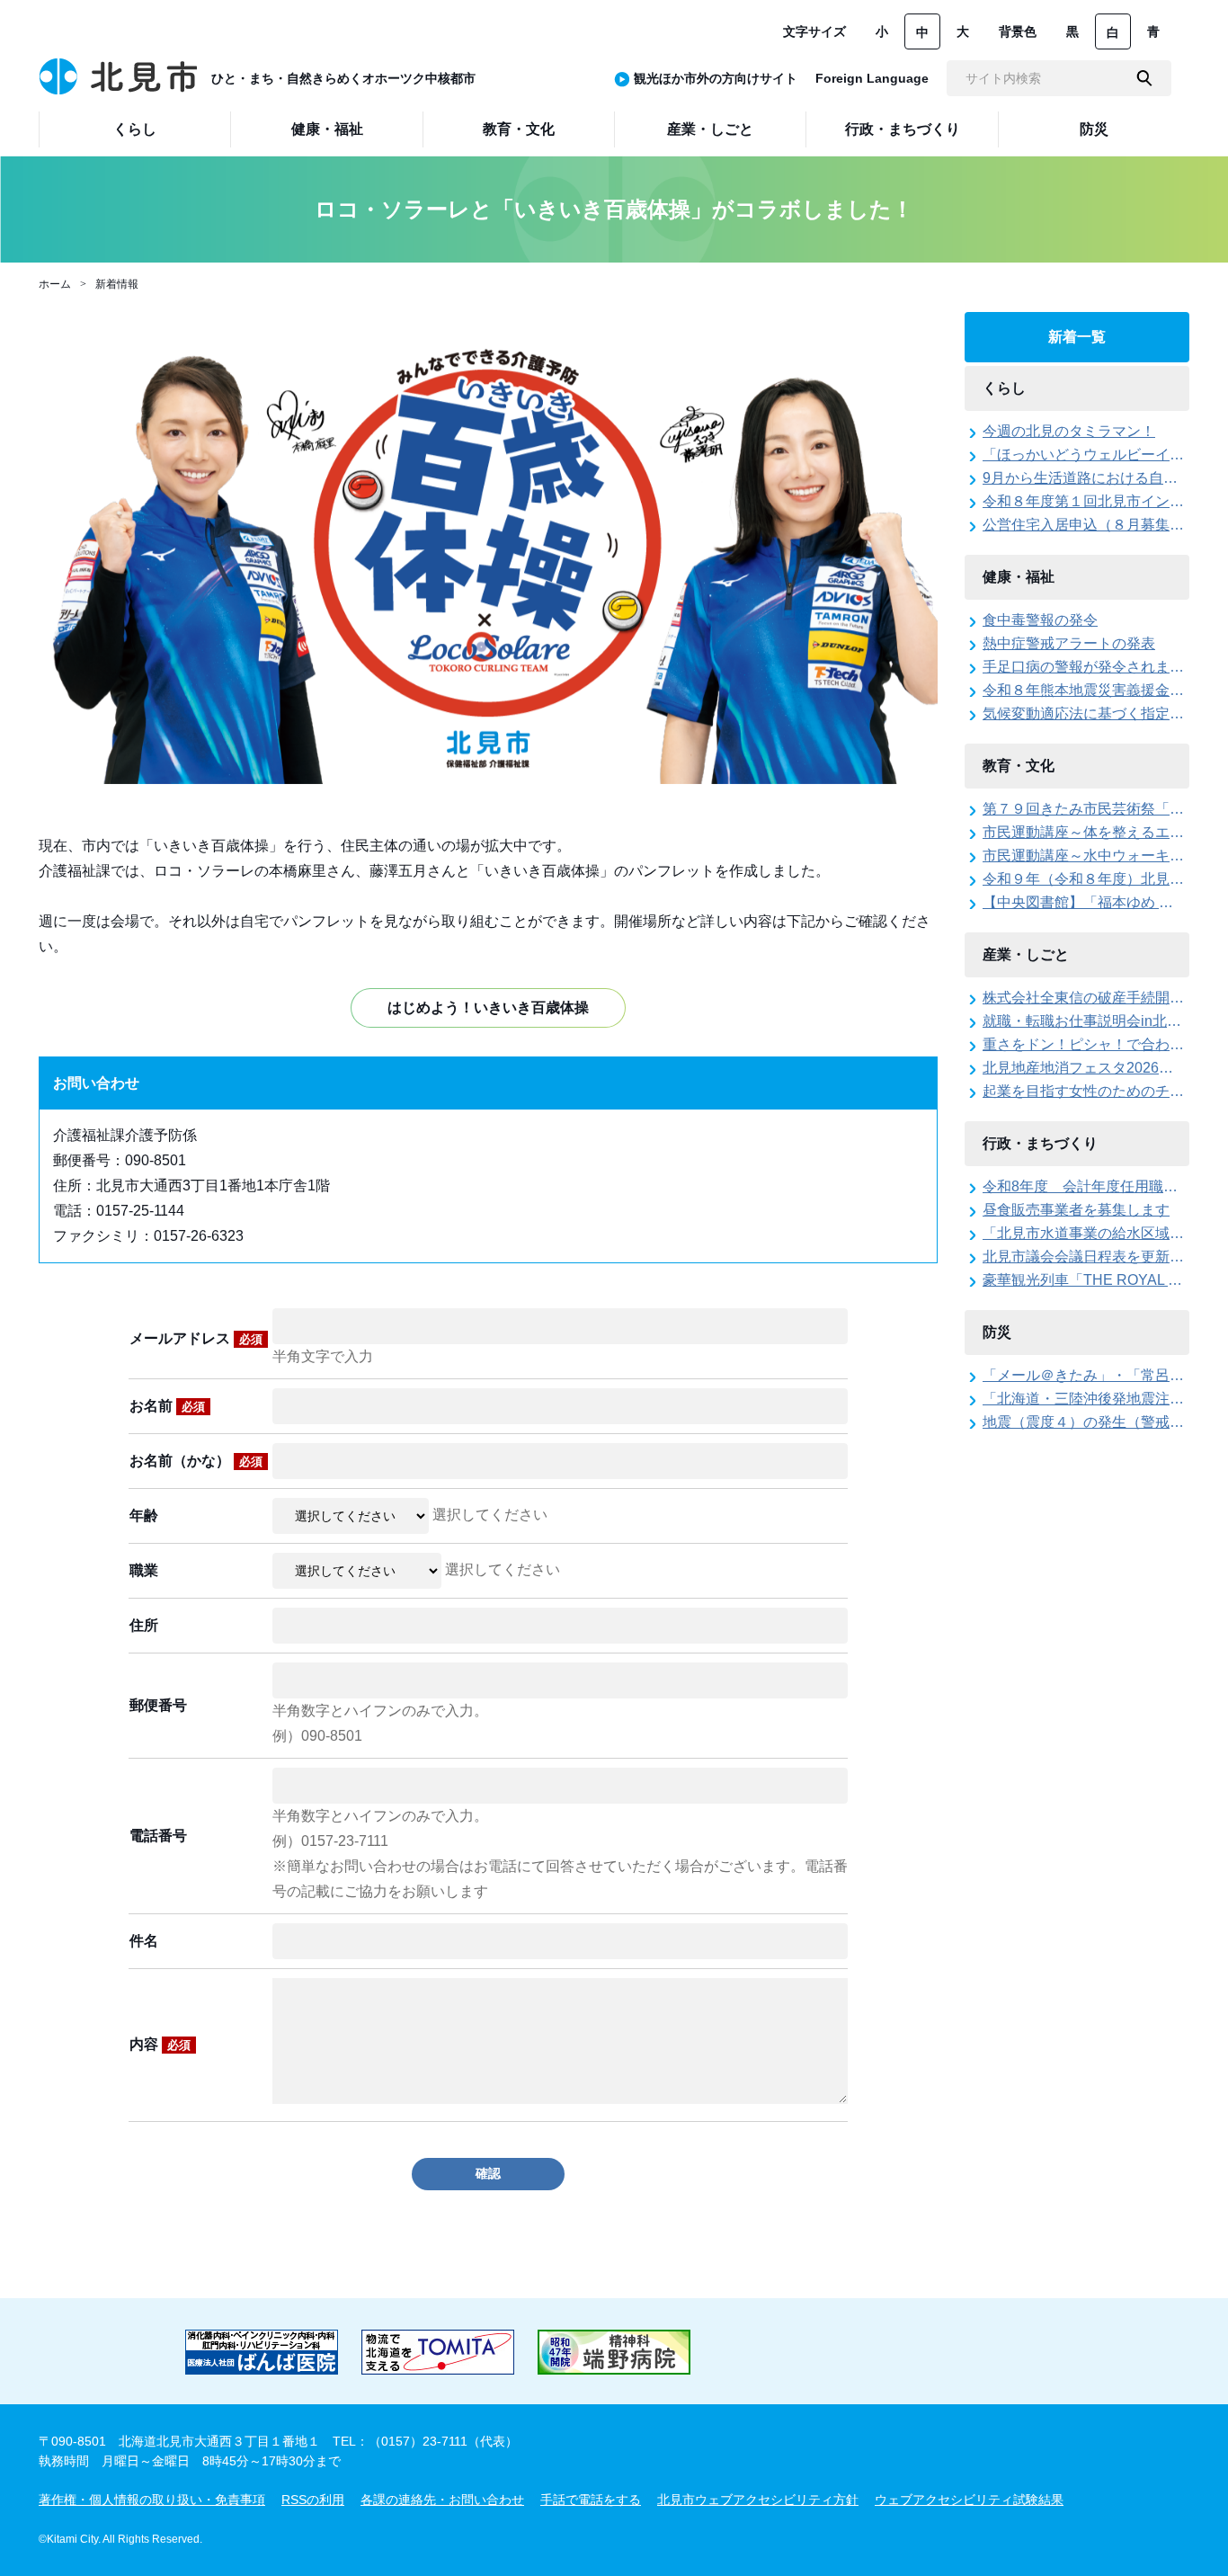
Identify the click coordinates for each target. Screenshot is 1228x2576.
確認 (488, 2173)
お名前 (167, 1406)
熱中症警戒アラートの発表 (1069, 643)
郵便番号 (158, 1705)
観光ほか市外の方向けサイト (716, 78)
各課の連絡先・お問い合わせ (442, 2500)
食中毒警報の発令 (1040, 620)
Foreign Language (872, 78)
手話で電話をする (591, 2500)
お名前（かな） (196, 1461)
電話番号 (158, 1836)
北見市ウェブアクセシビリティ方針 (758, 2500)
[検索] (1144, 78)
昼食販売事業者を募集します (1076, 1210)
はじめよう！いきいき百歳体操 (488, 1007)
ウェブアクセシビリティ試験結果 (969, 2500)
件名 (144, 1941)
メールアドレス (196, 1338)
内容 (160, 2044)
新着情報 (117, 284)
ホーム (55, 284)
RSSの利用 (313, 2500)
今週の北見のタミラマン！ (1069, 431)
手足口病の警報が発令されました (1090, 667)
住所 (144, 1625)
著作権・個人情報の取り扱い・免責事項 (152, 2500)
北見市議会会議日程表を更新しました (1105, 1257)
